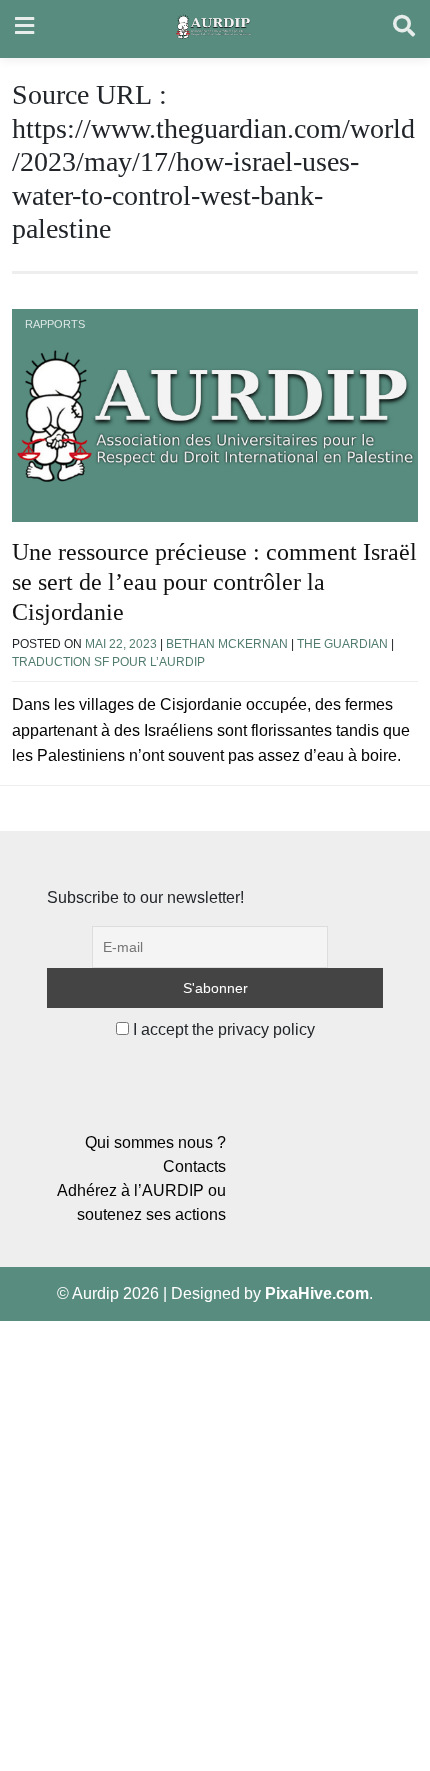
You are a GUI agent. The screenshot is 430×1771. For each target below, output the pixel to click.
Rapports (55, 324)
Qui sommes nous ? (155, 1142)
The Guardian (342, 644)
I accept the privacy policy (222, 1029)
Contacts (194, 1166)
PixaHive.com (317, 1293)
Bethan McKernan (227, 644)
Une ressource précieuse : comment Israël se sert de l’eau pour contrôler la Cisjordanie (214, 582)
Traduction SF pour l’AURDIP (108, 662)
